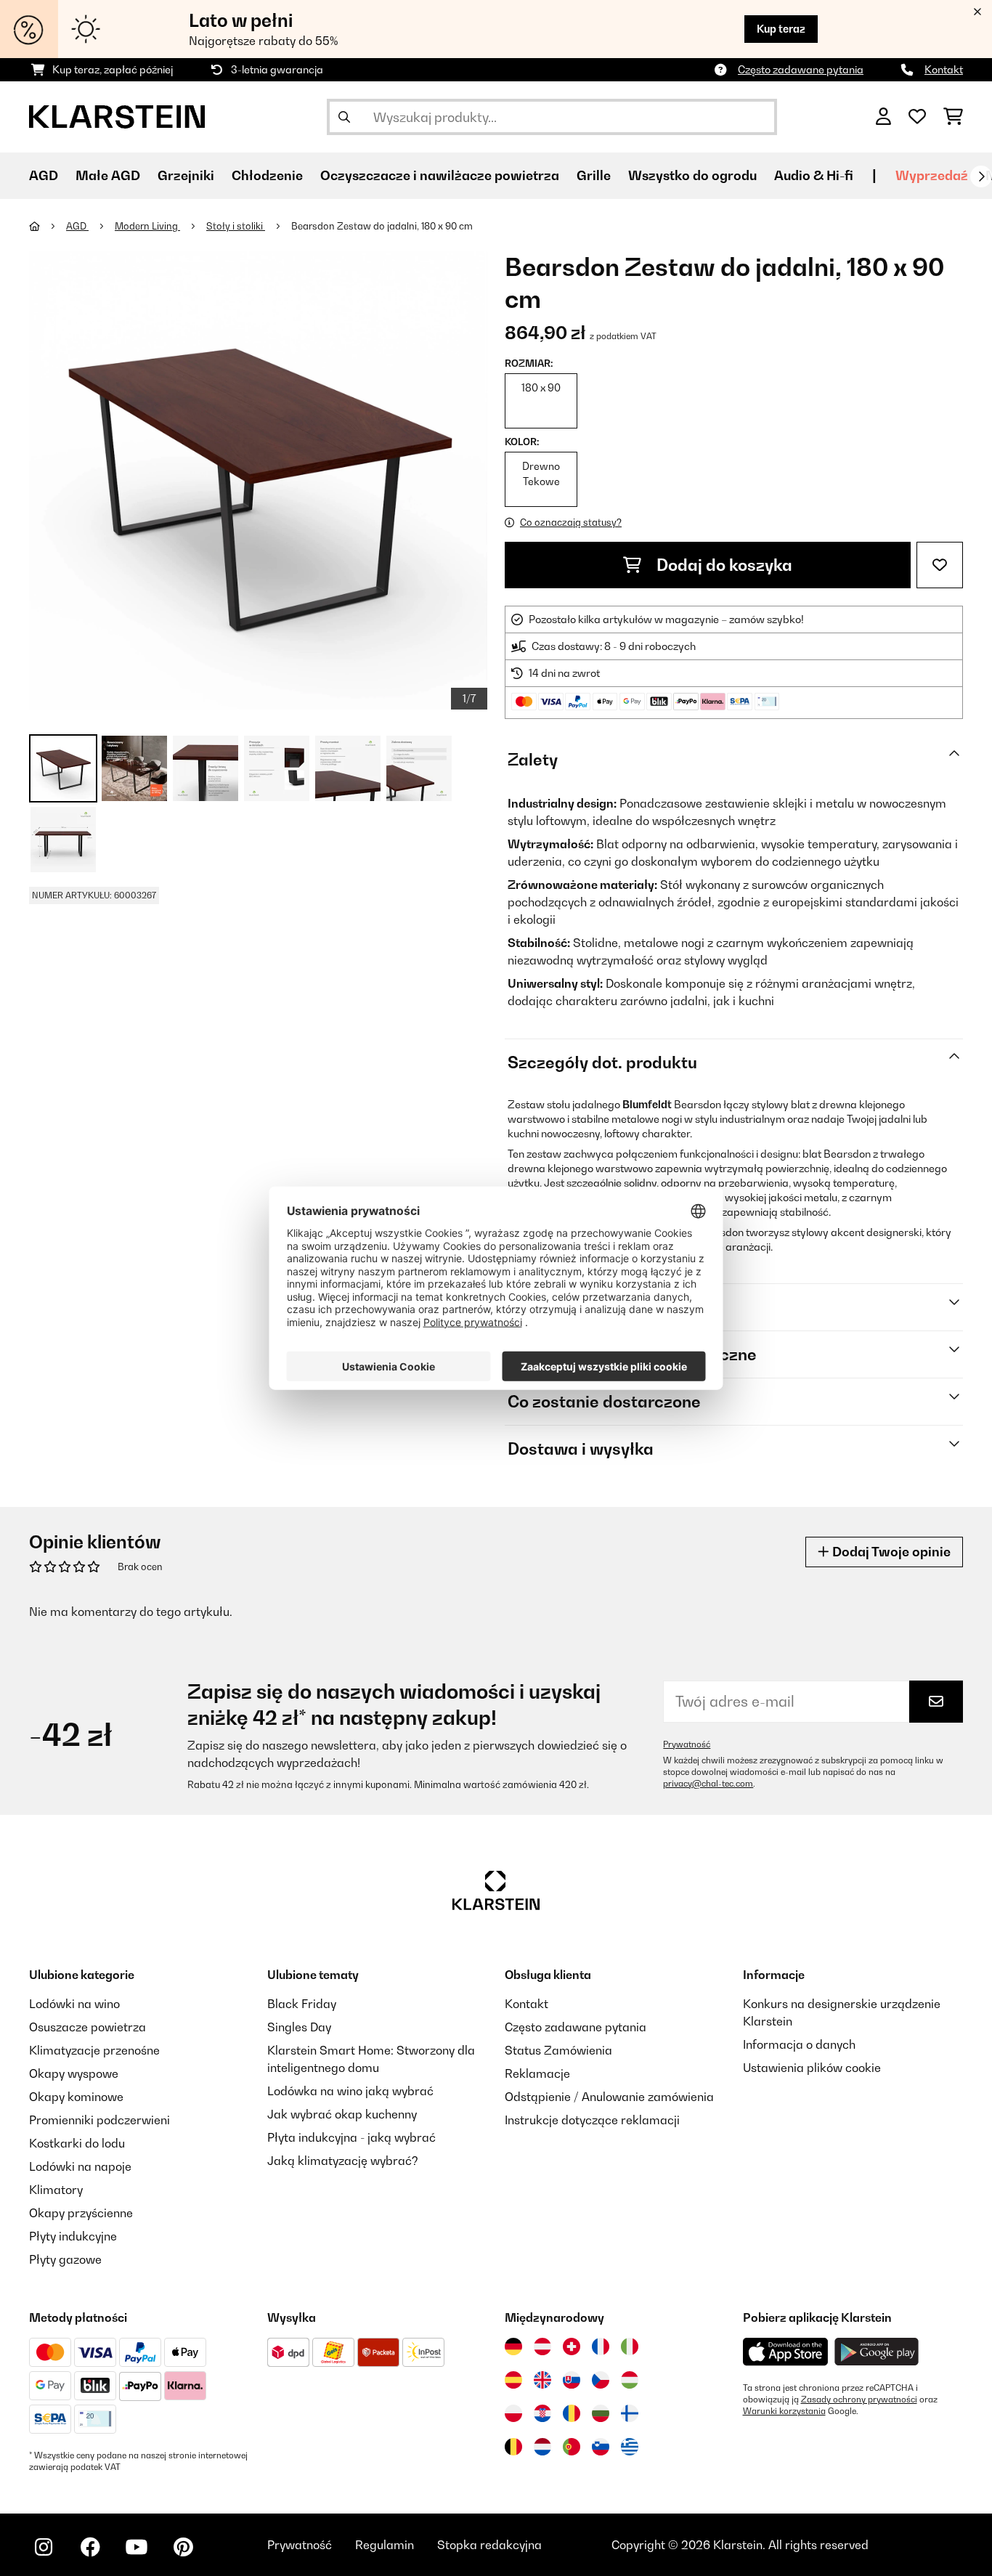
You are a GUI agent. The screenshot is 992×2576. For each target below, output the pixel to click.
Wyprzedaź (932, 175)
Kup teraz (781, 29)
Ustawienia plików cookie (812, 2068)
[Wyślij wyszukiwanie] (344, 117)
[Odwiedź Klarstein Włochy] (630, 2347)
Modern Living (147, 226)
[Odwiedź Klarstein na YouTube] (137, 2547)
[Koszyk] (953, 117)
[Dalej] (981, 176)
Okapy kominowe (76, 2097)
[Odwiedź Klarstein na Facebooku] (90, 2547)
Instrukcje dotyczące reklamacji (592, 2120)
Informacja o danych (799, 2044)
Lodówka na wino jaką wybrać (350, 2091)
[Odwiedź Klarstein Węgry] (630, 2380)
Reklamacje (537, 2073)
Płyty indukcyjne (73, 2236)
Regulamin (385, 2545)
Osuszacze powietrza (88, 2027)
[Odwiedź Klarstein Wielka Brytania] (542, 2380)
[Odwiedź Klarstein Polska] (513, 2413)
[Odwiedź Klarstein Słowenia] (601, 2447)
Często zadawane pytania (801, 69)
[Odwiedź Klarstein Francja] (601, 2347)
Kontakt (944, 69)
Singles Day (299, 2027)
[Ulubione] (917, 117)
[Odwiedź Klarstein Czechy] (601, 2380)
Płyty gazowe (65, 2259)
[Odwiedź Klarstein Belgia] (513, 2447)
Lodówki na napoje (80, 2166)
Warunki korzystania (784, 2411)
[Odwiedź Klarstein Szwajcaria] (572, 2347)
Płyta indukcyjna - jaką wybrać (351, 2137)
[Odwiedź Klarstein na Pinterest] (183, 2547)
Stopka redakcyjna (489, 2545)
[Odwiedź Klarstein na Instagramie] (44, 2547)
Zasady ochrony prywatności (859, 2400)
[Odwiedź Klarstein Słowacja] (572, 2380)
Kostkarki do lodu (77, 2143)
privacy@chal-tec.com (708, 1784)
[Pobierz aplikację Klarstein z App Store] (786, 2352)
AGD (77, 226)
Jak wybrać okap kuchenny (342, 2114)
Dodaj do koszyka (723, 565)
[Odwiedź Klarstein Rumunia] (572, 2413)
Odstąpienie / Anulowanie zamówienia (609, 2097)
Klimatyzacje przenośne (94, 2050)
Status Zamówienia (558, 2050)
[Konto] (883, 117)
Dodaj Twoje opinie (890, 1552)
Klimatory (56, 2190)
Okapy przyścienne (81, 2213)
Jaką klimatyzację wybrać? (343, 2161)
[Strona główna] (48, 226)
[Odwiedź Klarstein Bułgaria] (601, 2413)
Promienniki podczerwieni (99, 2120)
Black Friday (302, 2004)
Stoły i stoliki (236, 226)
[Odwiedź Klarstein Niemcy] (513, 2347)
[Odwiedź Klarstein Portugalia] (572, 2447)
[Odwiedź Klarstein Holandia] (542, 2447)
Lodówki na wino (74, 2004)
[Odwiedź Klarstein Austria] (542, 2347)
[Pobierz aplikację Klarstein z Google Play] (877, 2352)
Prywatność (687, 1744)
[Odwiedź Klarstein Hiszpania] (513, 2380)
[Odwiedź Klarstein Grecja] (630, 2447)
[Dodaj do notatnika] (940, 565)
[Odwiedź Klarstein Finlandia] (630, 2413)
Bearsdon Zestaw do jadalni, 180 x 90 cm (382, 226)
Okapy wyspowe (74, 2073)
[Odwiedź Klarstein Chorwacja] (542, 2413)
